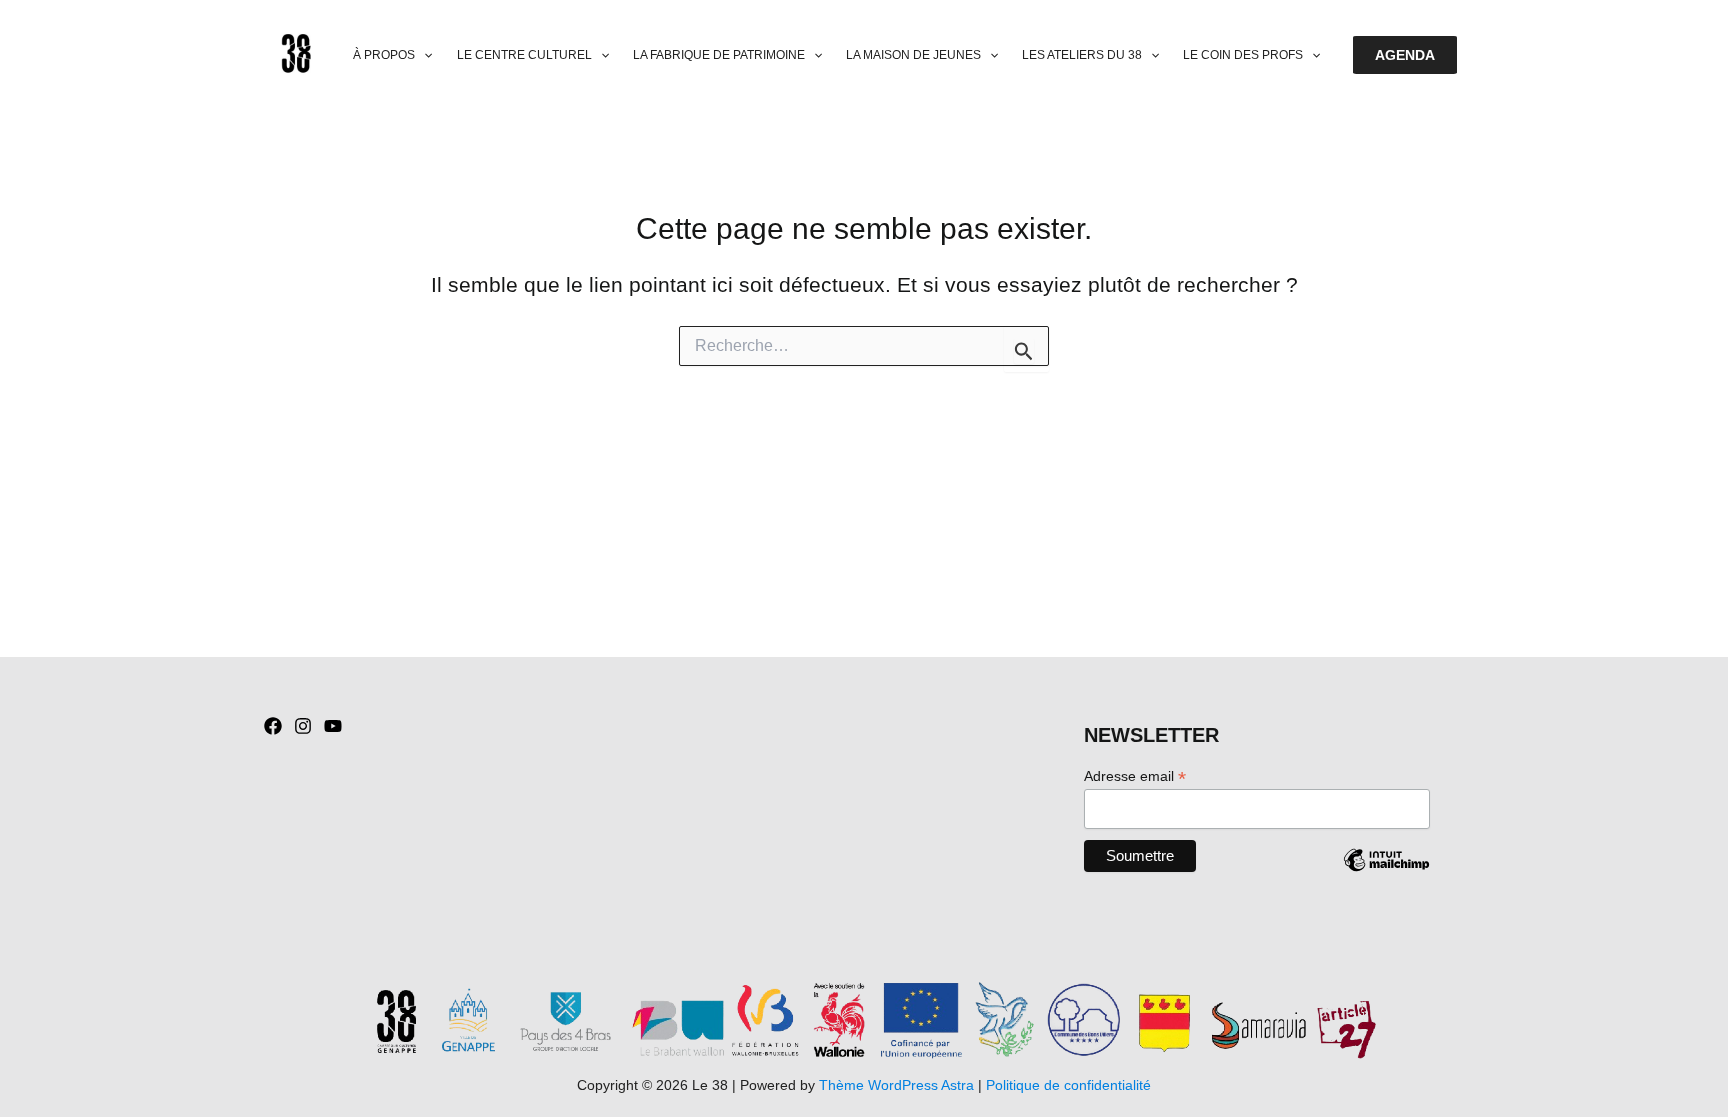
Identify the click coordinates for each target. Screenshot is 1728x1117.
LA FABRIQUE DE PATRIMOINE (719, 55)
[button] (423, 55)
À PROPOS (384, 55)
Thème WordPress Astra (896, 1085)
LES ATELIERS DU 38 (1082, 55)
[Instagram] (303, 726)
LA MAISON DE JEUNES (913, 55)
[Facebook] (273, 726)
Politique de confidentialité (1068, 1085)
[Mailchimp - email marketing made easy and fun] (1386, 875)
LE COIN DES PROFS (1243, 55)
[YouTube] (333, 726)
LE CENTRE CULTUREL (524, 55)
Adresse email (1135, 776)
